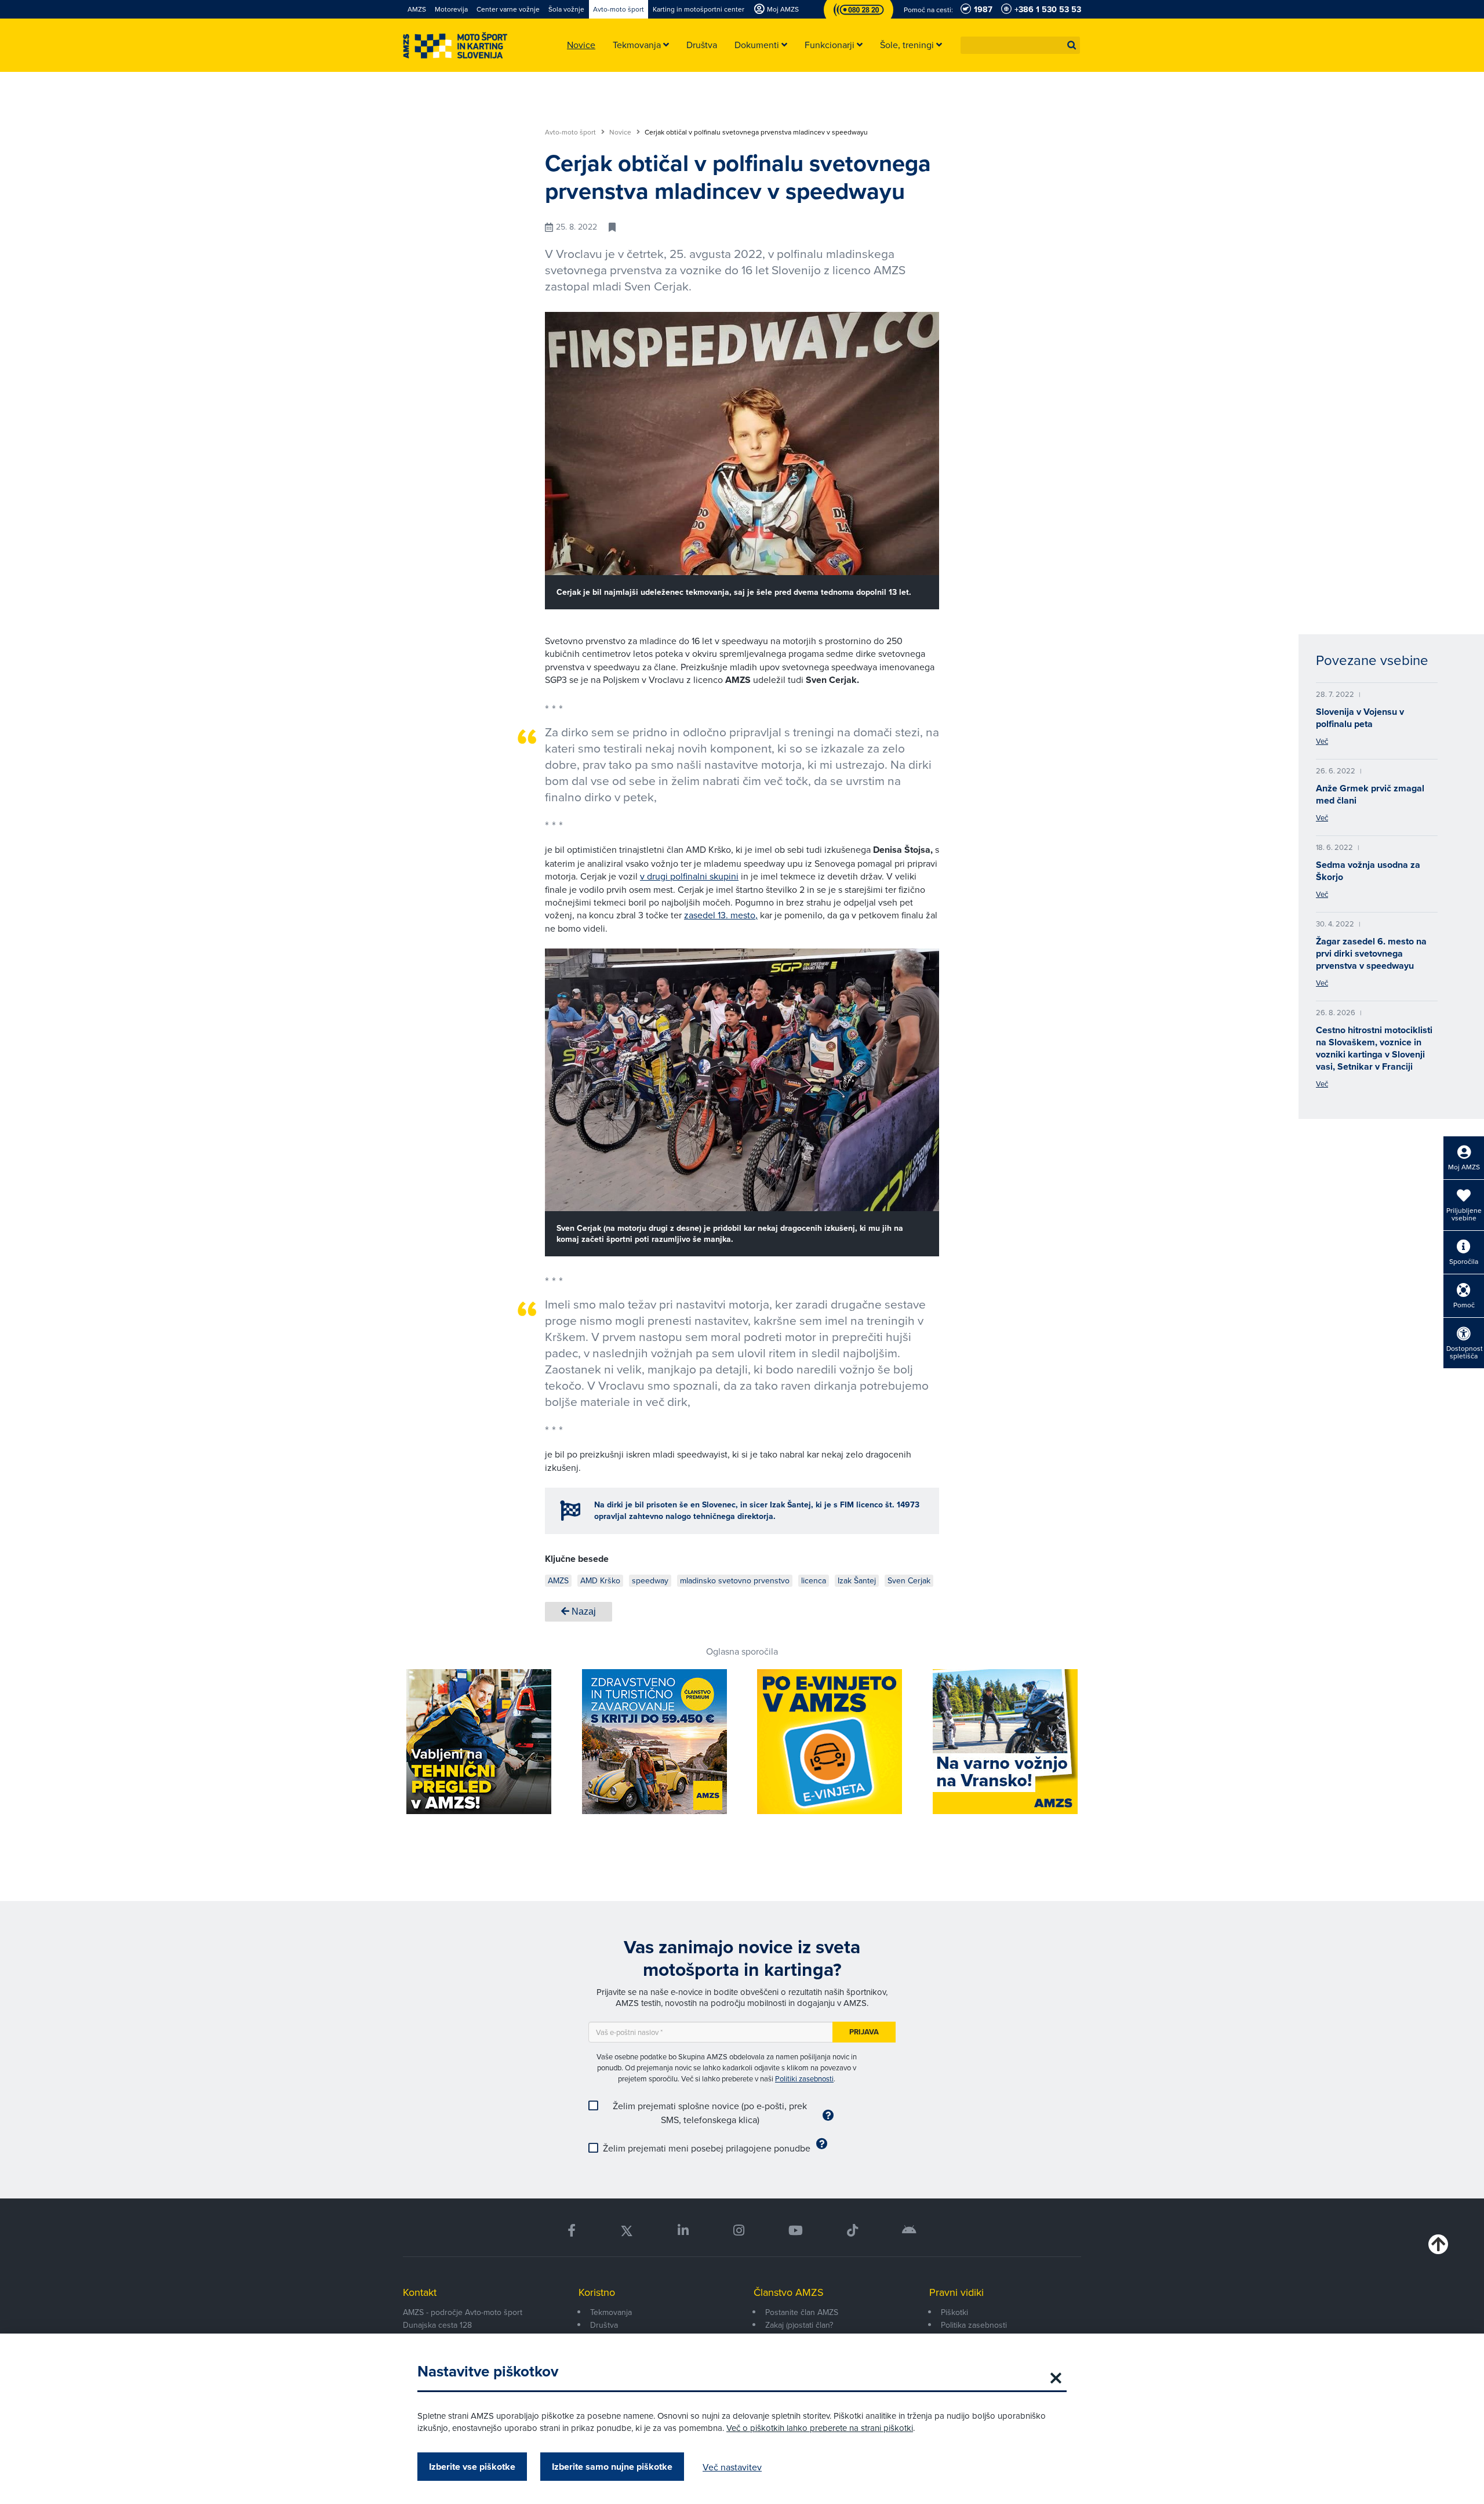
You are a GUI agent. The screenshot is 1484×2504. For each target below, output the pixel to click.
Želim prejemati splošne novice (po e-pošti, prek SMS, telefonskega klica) (710, 2113)
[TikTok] (852, 2231)
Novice (621, 132)
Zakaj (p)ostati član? (799, 2325)
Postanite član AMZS (802, 2312)
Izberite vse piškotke (472, 2467)
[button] (1072, 45)
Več (1322, 741)
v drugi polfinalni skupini (689, 876)
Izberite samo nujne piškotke (612, 2467)
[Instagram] (738, 2231)
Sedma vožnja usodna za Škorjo (1368, 871)
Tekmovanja (611, 2312)
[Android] (909, 2231)
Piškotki (954, 2312)
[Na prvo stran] (455, 46)
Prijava (864, 2032)
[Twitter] (627, 2231)
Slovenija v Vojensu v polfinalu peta (1360, 718)
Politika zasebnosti (974, 2325)
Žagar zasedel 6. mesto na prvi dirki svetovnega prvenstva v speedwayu (1371, 953)
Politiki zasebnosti (804, 2078)
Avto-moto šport (571, 132)
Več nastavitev (732, 2467)
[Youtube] (796, 2231)
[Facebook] (572, 2231)
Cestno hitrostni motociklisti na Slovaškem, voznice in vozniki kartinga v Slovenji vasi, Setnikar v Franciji (1374, 1048)
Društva (604, 2325)
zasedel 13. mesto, (721, 915)
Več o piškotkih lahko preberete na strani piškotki (820, 2428)
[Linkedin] (683, 2231)
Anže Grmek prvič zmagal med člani (1370, 794)
